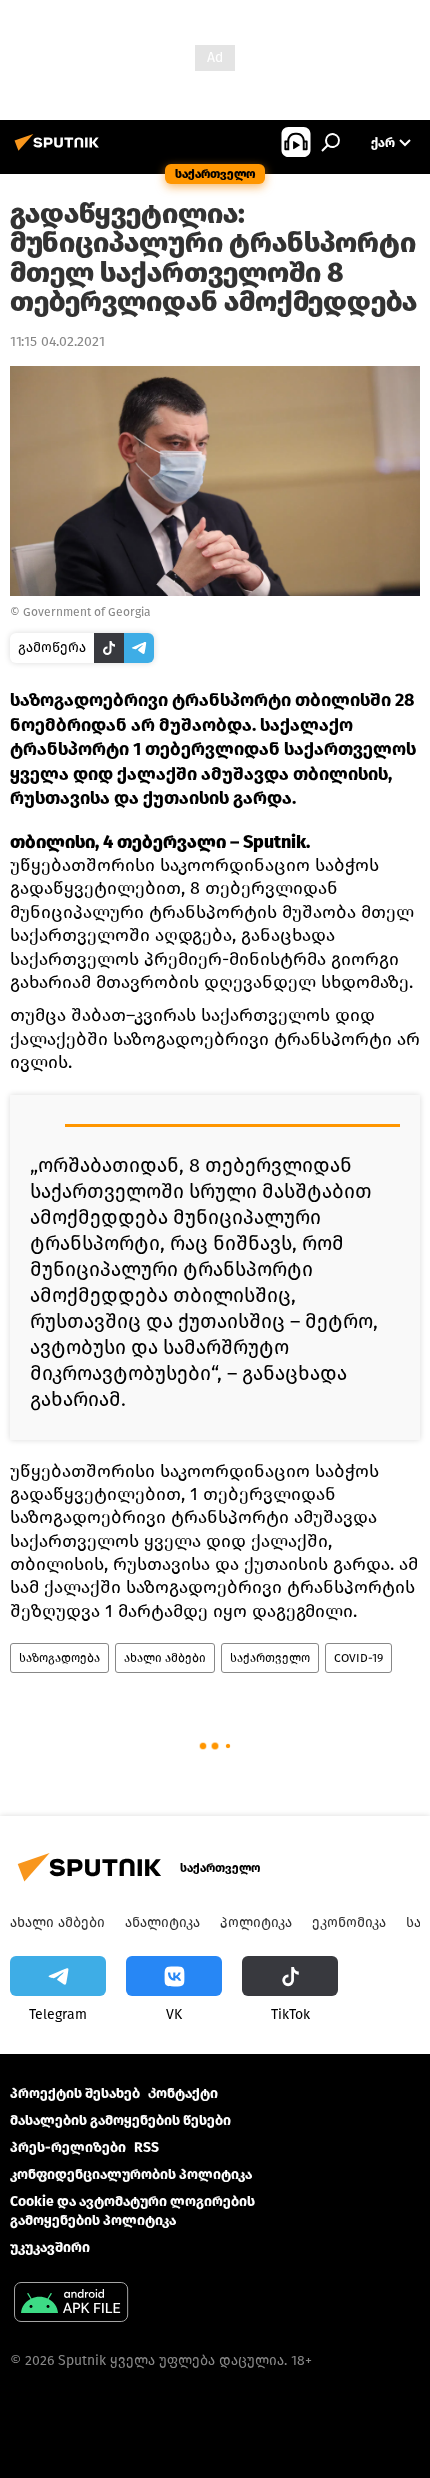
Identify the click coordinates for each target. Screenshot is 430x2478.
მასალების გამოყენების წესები (120, 2120)
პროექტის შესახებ (75, 2093)
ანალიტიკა (162, 1922)
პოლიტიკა (256, 1922)
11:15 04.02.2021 (57, 341)
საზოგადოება (59, 1658)
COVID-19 (358, 1658)
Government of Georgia (87, 612)
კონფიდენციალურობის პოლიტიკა (131, 2174)
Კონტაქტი (183, 2093)
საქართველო (270, 1658)
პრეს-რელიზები (68, 2147)
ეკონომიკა (349, 1922)
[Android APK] (71, 2304)
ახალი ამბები (165, 1658)
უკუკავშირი (50, 2247)
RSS (146, 2147)
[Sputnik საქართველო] (60, 150)
